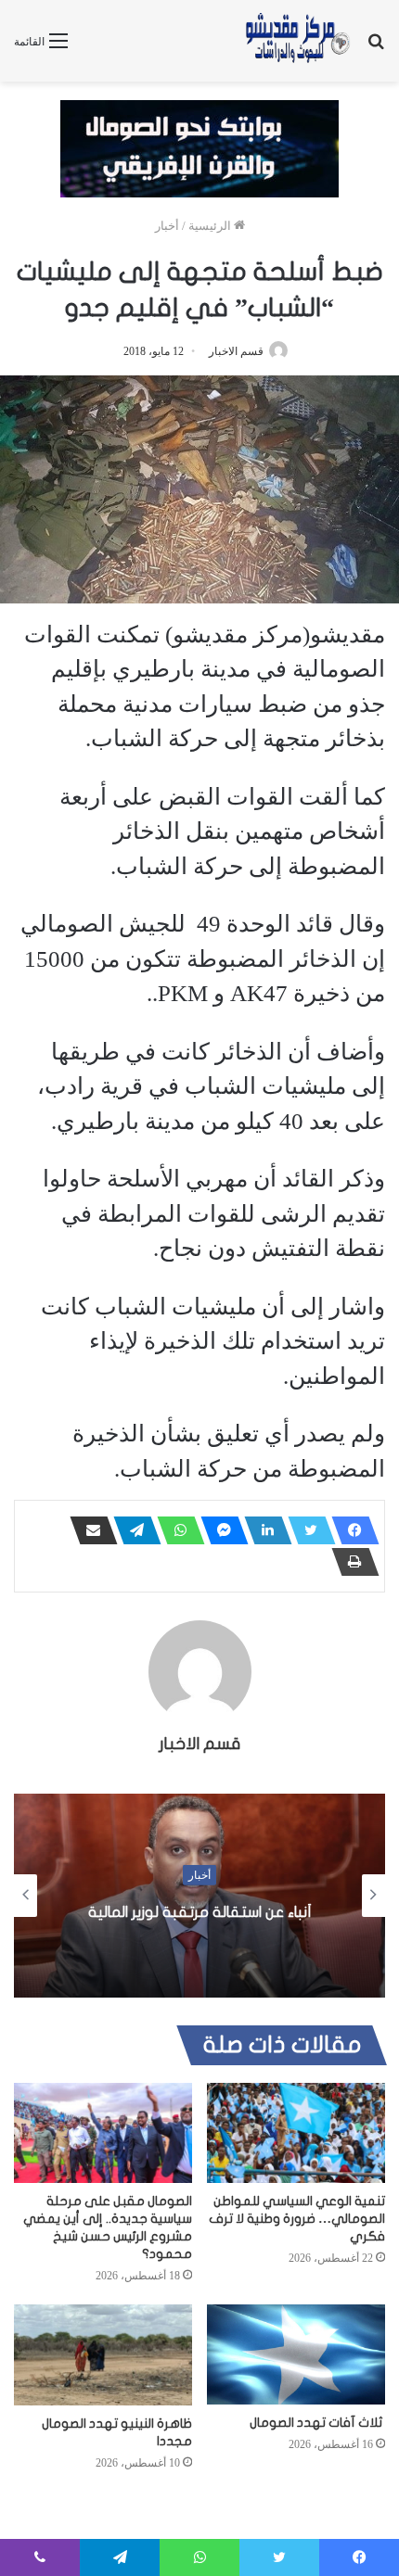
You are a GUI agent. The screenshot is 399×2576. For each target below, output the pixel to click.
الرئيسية (211, 226)
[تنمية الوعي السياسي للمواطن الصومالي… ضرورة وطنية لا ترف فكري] (296, 2133)
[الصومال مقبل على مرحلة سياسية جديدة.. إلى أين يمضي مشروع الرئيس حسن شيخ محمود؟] (103, 2133)
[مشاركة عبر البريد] (88, 1530)
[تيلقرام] (132, 1530)
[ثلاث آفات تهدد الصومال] (296, 2354)
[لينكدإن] (263, 1530)
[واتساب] (175, 1530)
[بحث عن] (376, 48)
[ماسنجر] (219, 1530)
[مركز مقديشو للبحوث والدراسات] (297, 41)
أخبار (167, 226)
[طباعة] (350, 1562)
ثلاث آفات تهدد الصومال (317, 2423)
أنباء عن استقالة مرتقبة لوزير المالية (200, 1912)
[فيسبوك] (350, 1530)
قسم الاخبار (236, 351)
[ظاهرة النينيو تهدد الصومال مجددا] (103, 2354)
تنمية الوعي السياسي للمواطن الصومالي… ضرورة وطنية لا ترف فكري (297, 2219)
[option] (199, 1896)
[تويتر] (306, 1530)
